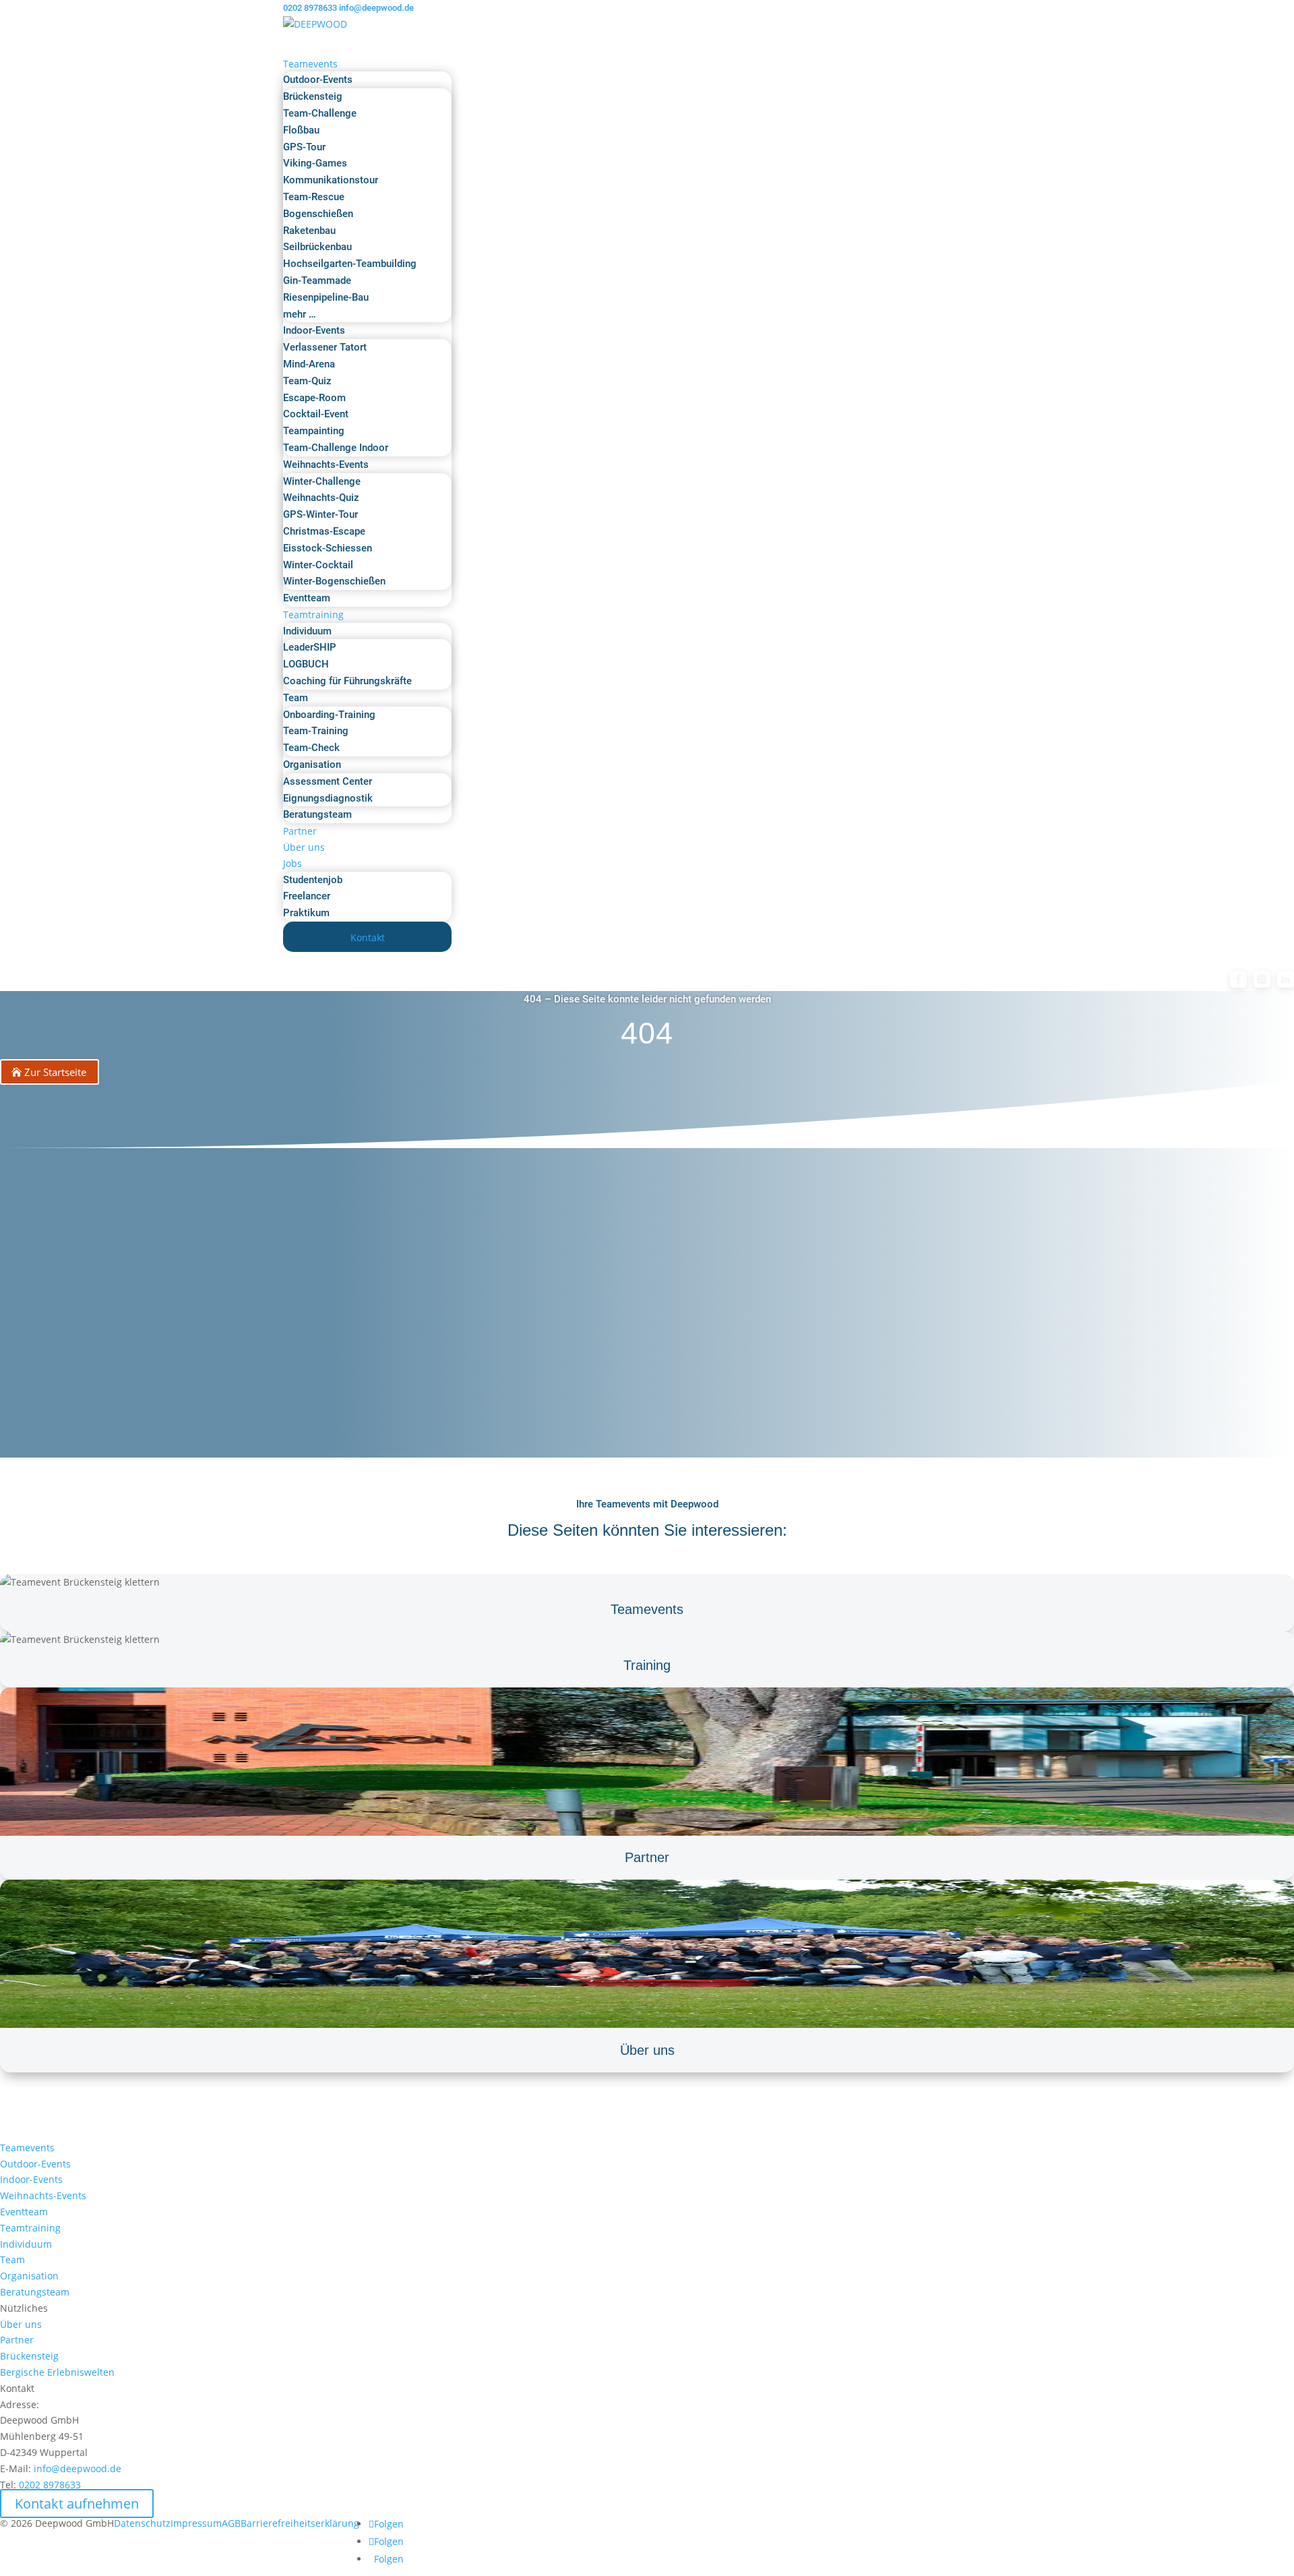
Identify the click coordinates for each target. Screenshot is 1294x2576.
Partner (17, 2340)
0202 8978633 (310, 8)
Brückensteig (29, 2356)
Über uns (21, 2324)
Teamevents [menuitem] (310, 64)
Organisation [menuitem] (312, 765)
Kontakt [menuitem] (368, 937)
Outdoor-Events (35, 2164)
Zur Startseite (55, 1072)
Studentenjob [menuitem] (313, 880)
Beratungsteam (35, 2292)
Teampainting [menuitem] (314, 431)
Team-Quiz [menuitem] (307, 381)
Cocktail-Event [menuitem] (316, 414)
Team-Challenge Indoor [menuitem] (336, 448)
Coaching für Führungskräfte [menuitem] (347, 681)
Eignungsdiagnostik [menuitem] (328, 798)
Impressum (196, 2523)
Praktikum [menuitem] (306, 913)
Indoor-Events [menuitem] (314, 330)
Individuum (26, 2244)
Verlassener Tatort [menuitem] (325, 347)
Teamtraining (30, 2228)
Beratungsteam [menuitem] (317, 814)
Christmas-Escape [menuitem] (324, 531)
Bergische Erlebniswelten (57, 2372)
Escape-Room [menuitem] (314, 398)
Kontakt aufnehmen (77, 2504)
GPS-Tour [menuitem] (304, 147)
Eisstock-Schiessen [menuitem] (328, 548)
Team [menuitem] (296, 698)
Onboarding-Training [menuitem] (329, 715)
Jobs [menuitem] (292, 863)
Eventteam (24, 2212)
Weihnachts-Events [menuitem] (326, 465)
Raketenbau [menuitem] (309, 231)
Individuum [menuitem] (307, 631)
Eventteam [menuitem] (307, 598)
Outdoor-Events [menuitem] (318, 80)
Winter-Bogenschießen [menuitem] (334, 581)
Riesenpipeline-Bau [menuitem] (326, 297)
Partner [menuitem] (300, 831)
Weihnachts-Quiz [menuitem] (321, 498)
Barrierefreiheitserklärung (300, 2523)
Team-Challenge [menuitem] (320, 113)
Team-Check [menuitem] (311, 748)
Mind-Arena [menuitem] (309, 364)
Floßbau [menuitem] (301, 130)
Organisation (29, 2276)
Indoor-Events (31, 2179)
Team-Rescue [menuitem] (314, 197)
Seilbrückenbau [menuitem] (317, 247)
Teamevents (27, 2148)
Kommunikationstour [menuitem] (331, 180)
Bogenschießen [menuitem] (318, 214)
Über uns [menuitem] (304, 847)
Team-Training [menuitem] (316, 731)
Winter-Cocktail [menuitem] (318, 565)
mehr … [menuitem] (300, 314)
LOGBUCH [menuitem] (306, 664)
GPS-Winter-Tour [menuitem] (320, 514)
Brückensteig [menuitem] (313, 96)
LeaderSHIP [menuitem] (310, 647)
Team (12, 2259)
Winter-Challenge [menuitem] (322, 481)
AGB (231, 2523)
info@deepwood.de (78, 2468)
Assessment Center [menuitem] (328, 781)
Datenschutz (142, 2523)
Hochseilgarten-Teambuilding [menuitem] (350, 264)
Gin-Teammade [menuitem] (317, 280)
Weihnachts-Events (43, 2195)
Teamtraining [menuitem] (313, 615)
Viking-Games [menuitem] (315, 163)
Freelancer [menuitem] (307, 896)
